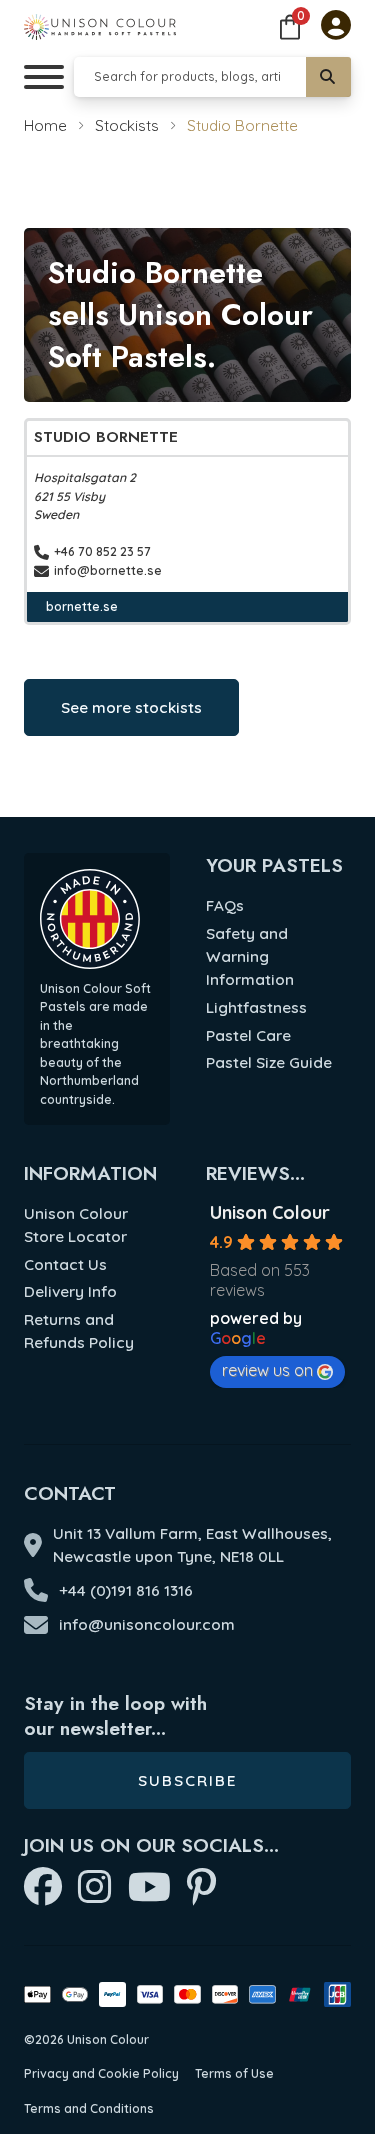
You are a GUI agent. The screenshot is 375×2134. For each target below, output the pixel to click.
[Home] (100, 26)
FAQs (225, 905)
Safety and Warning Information (250, 956)
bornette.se (82, 606)
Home (45, 125)
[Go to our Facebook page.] (43, 1888)
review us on (267, 1370)
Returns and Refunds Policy (79, 1331)
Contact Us (65, 1264)
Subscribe (187, 1780)
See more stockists (131, 707)
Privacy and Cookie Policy (101, 2073)
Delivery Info (70, 1291)
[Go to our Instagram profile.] (95, 1888)
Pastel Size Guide (269, 1062)
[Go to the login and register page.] (336, 27)
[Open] (44, 77)
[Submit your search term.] (328, 77)
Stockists (127, 125)
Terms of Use (234, 2073)
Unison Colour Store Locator (76, 1225)
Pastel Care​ (248, 1035)
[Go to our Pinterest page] (201, 1888)
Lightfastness (256, 1007)
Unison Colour (270, 1212)
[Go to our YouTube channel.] (149, 1888)
